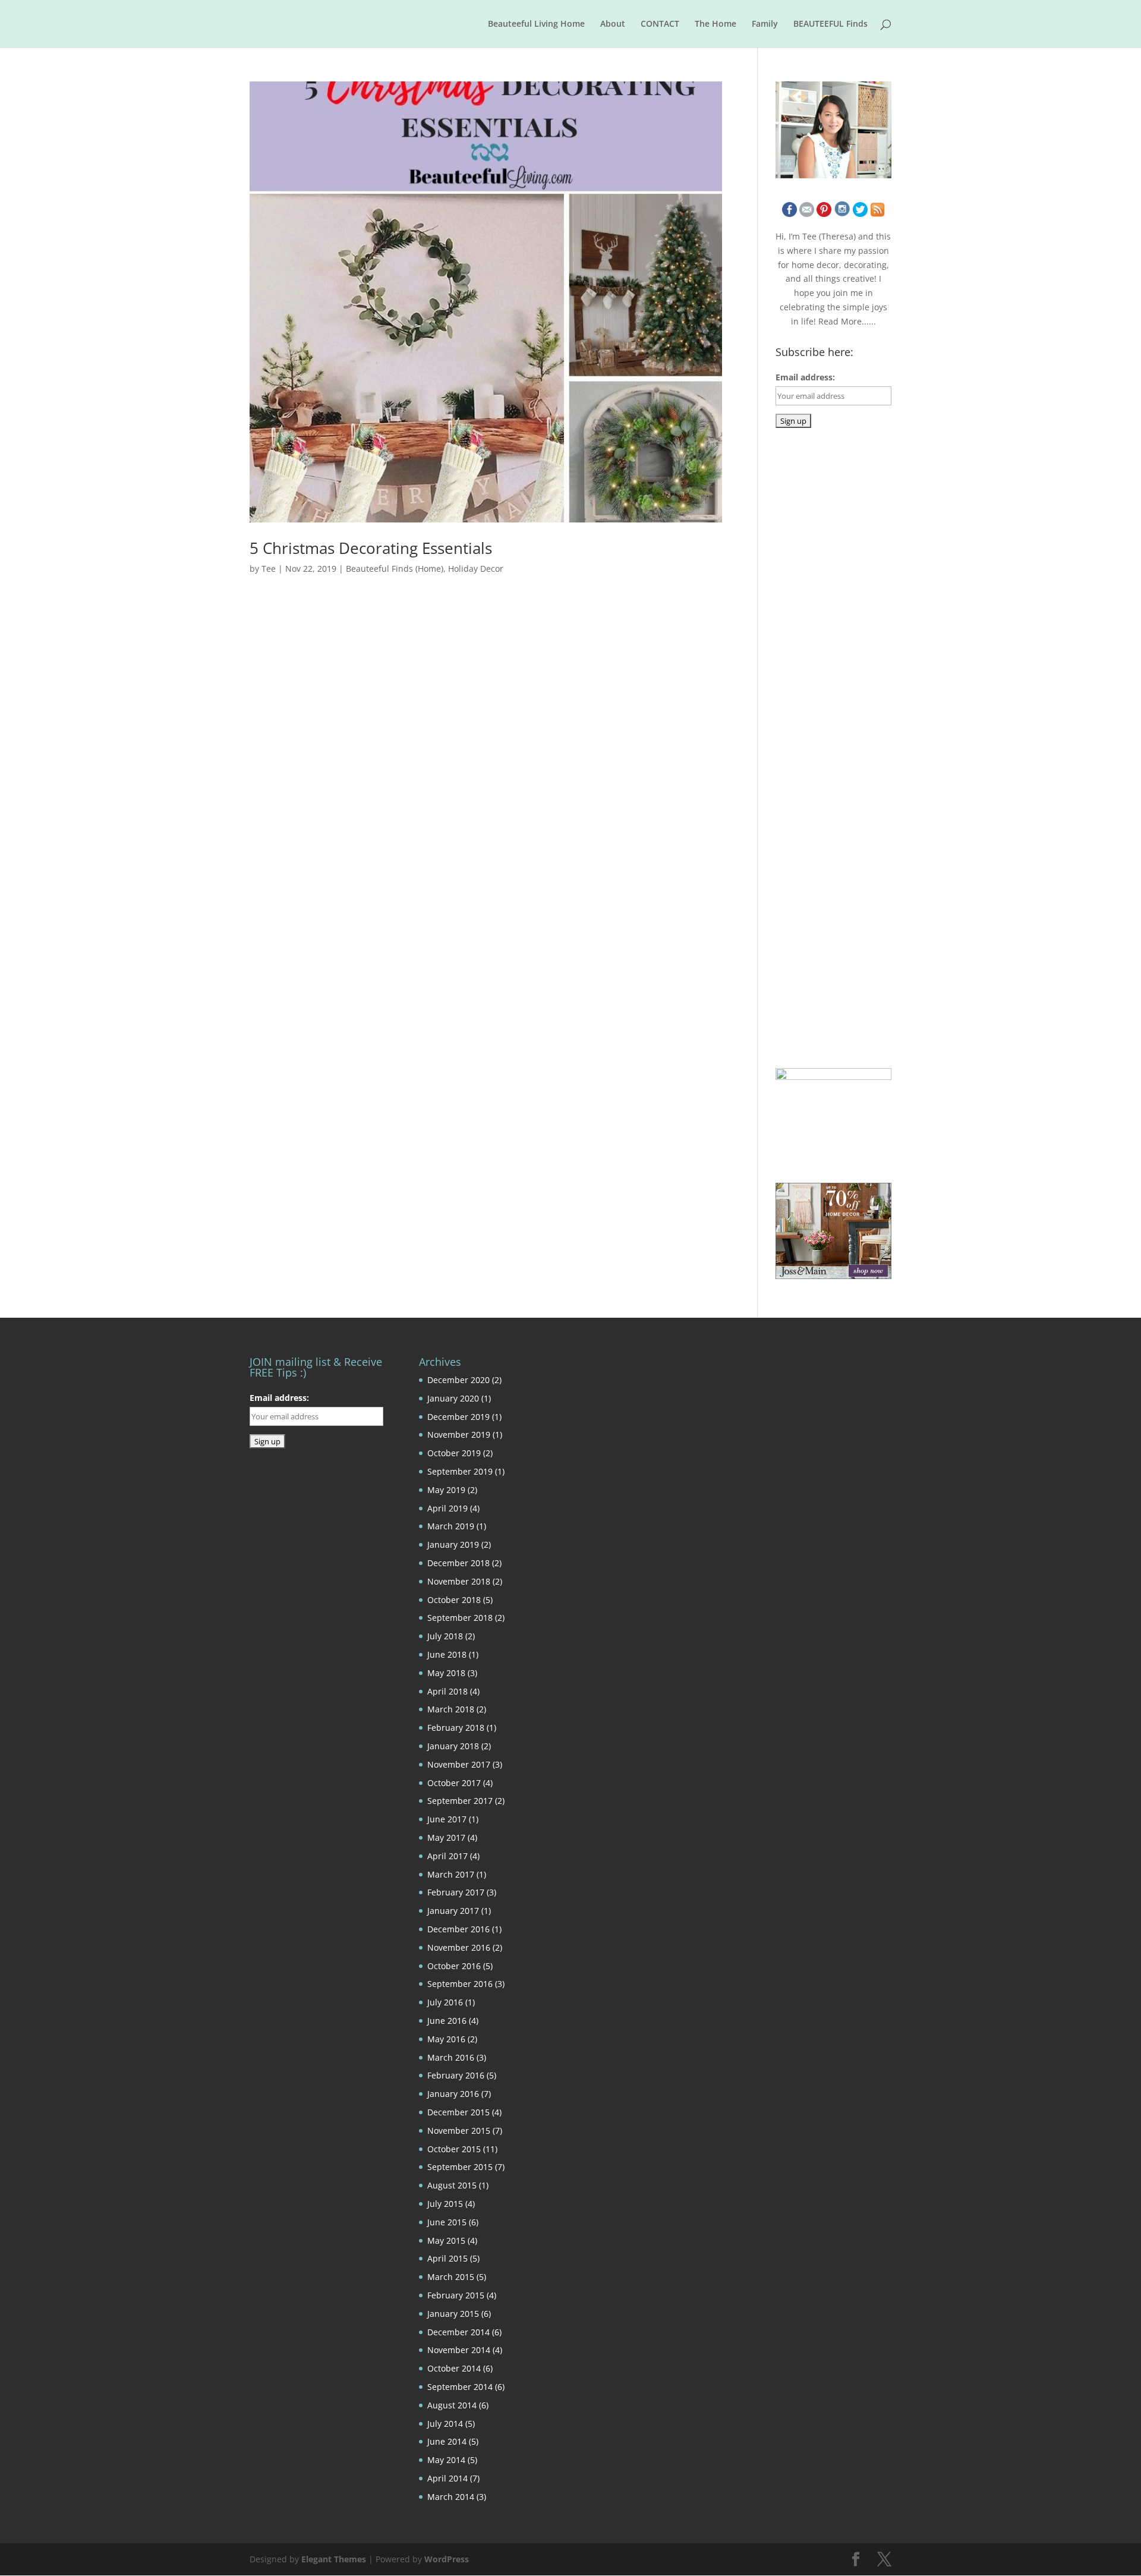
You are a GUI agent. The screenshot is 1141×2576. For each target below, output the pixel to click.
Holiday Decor (476, 569)
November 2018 (459, 1581)
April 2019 (447, 1508)
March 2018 (451, 1709)
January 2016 (453, 2094)
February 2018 (456, 1728)
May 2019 (446, 1490)
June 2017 (447, 1819)
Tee (269, 569)
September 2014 (460, 2387)
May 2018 (446, 1673)
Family (765, 24)
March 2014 (451, 2497)
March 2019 (451, 1526)
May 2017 (446, 1837)
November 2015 (459, 2131)
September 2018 (460, 1618)
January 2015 (453, 2314)
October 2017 (454, 1783)
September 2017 (460, 1801)
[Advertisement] (865, 631)
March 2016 (451, 2057)
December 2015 (458, 2112)
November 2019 (459, 1435)
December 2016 (458, 1929)
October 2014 (454, 2368)
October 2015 (454, 2149)
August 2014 (452, 2405)
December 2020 (458, 1380)
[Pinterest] (824, 214)
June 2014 (447, 2441)
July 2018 (445, 1636)
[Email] (807, 214)
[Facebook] (789, 214)
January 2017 (453, 1911)
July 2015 (445, 2204)
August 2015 (452, 2185)
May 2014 (446, 2460)
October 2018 (454, 1600)
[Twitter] (860, 214)
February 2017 (456, 1892)
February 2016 (456, 2075)
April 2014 (447, 2478)
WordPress (447, 2559)
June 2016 (447, 2021)
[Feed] (877, 214)
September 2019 (460, 1471)
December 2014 (458, 2332)
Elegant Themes (334, 2559)
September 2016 (460, 1984)
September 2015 (460, 2167)
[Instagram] (842, 214)
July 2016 (445, 2002)
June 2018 (447, 1654)
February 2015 (456, 2295)
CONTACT (660, 24)
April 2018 (447, 1691)
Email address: (805, 377)
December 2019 (458, 1417)
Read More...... (847, 321)
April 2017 (447, 1856)
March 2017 (451, 1874)
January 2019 (453, 1544)
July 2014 (445, 2424)
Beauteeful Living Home (536, 24)
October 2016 (454, 1966)
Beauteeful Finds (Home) (395, 569)
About (613, 24)
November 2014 (459, 2350)
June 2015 (447, 2222)
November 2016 (459, 1947)
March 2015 (451, 2277)
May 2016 (446, 2039)
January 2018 (453, 1746)
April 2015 (447, 2258)
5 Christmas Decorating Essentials (371, 548)
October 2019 (454, 1453)
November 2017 (459, 1764)
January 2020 (453, 1398)
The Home (716, 24)
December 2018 (458, 1563)
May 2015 (446, 2240)
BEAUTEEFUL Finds (830, 24)
